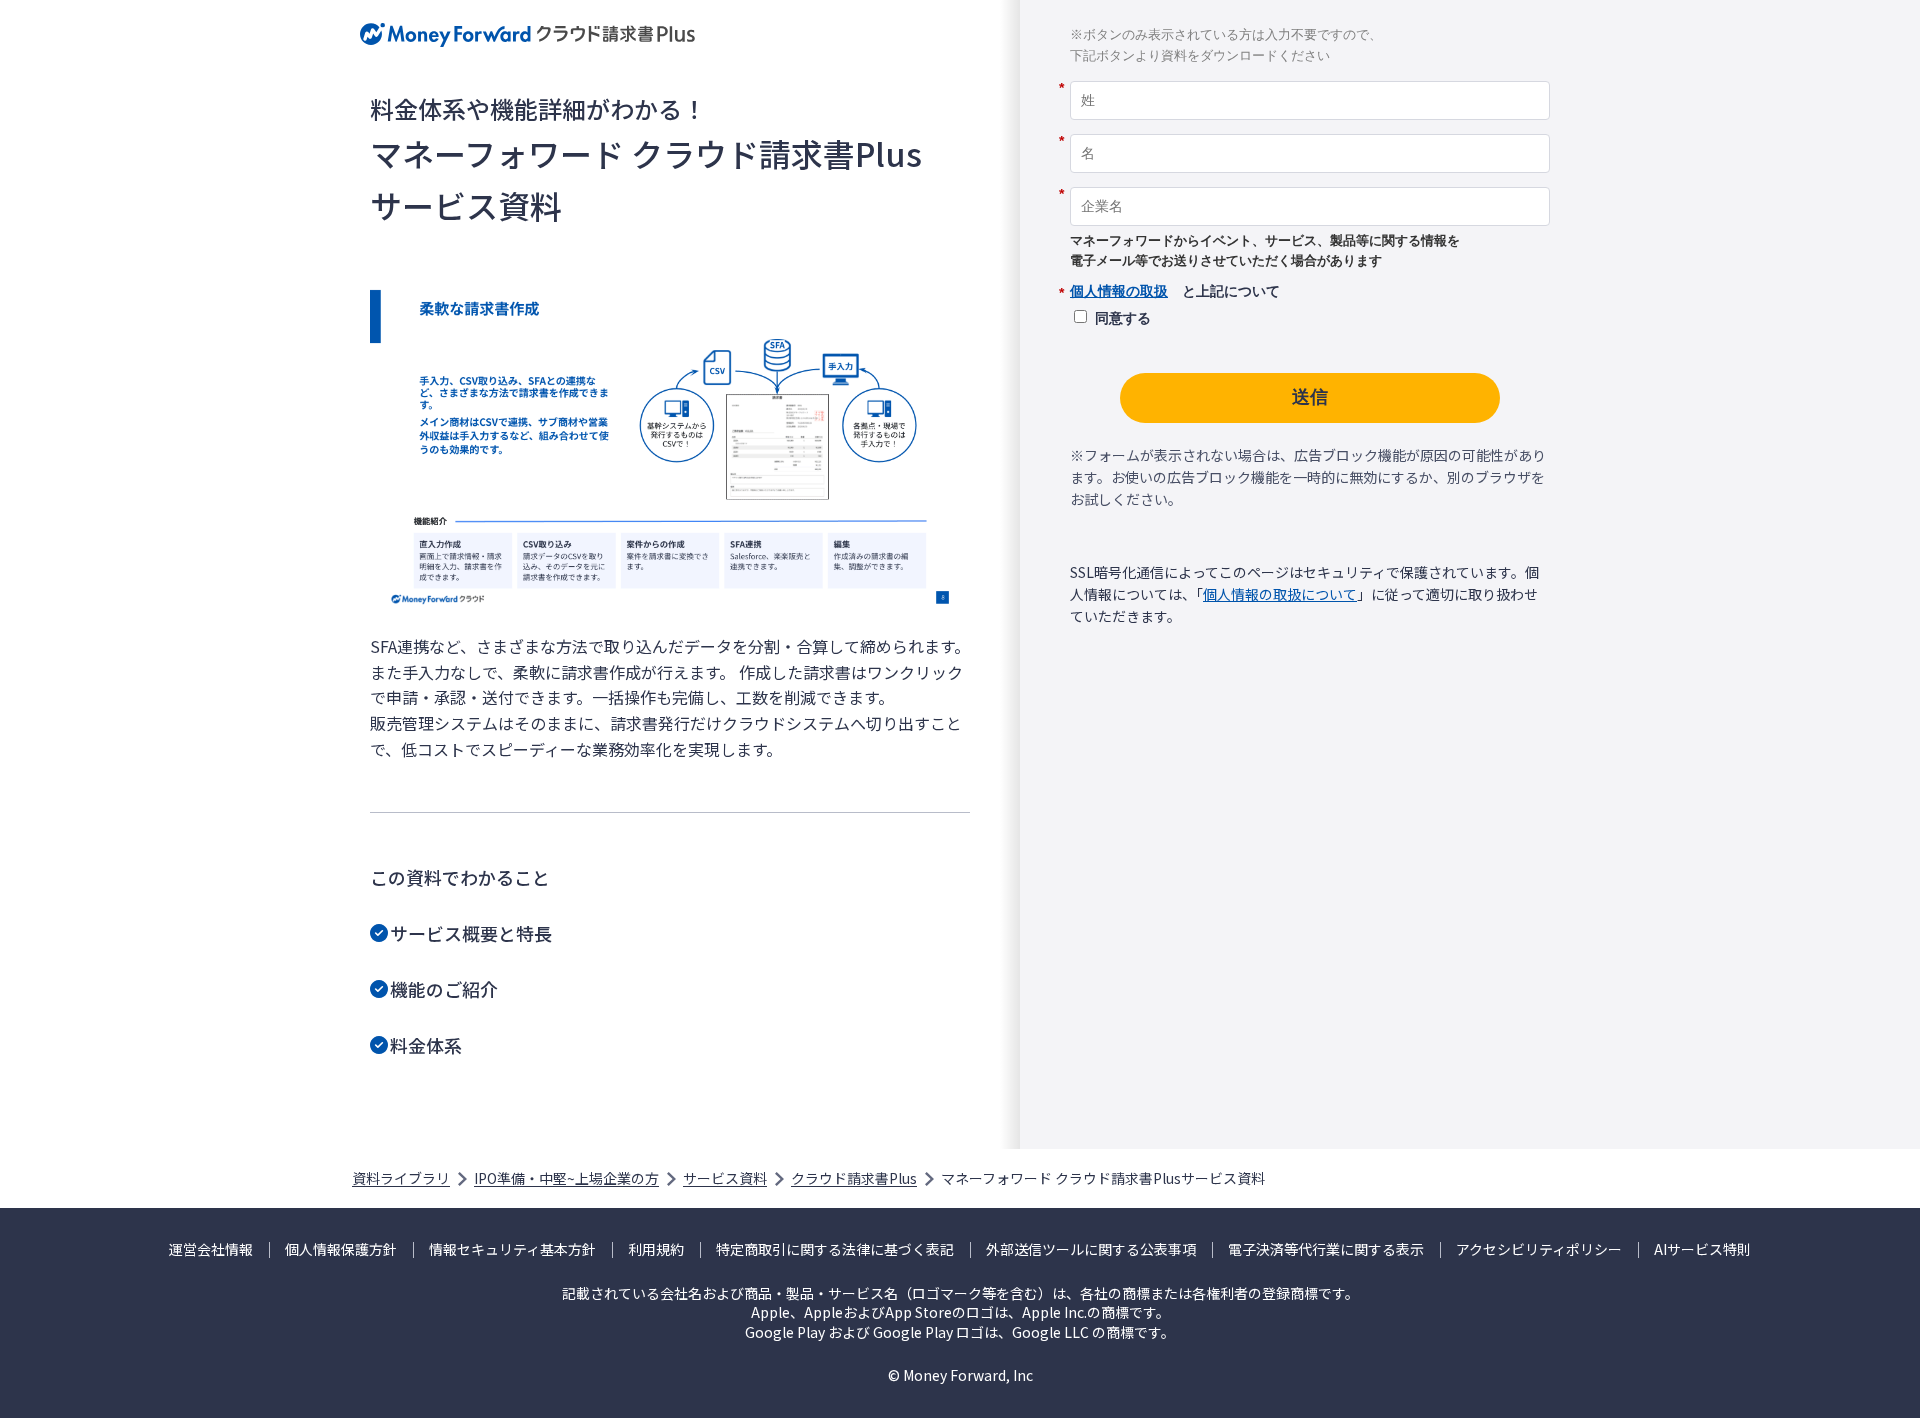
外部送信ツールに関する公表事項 (1091, 1249)
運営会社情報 (211, 1249)
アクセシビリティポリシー (1539, 1249)
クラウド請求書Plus (854, 1178)
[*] (1310, 74)
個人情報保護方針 (341, 1249)
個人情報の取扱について (1280, 594)
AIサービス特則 (1702, 1249)
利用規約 (656, 1249)
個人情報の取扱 (1119, 291)
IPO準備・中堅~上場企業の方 (566, 1178)
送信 (1310, 397)
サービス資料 (725, 1178)
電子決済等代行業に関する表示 (1326, 1249)
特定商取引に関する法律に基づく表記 (835, 1249)
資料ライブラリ (401, 1178)
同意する (1123, 318)
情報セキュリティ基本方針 (512, 1249)
